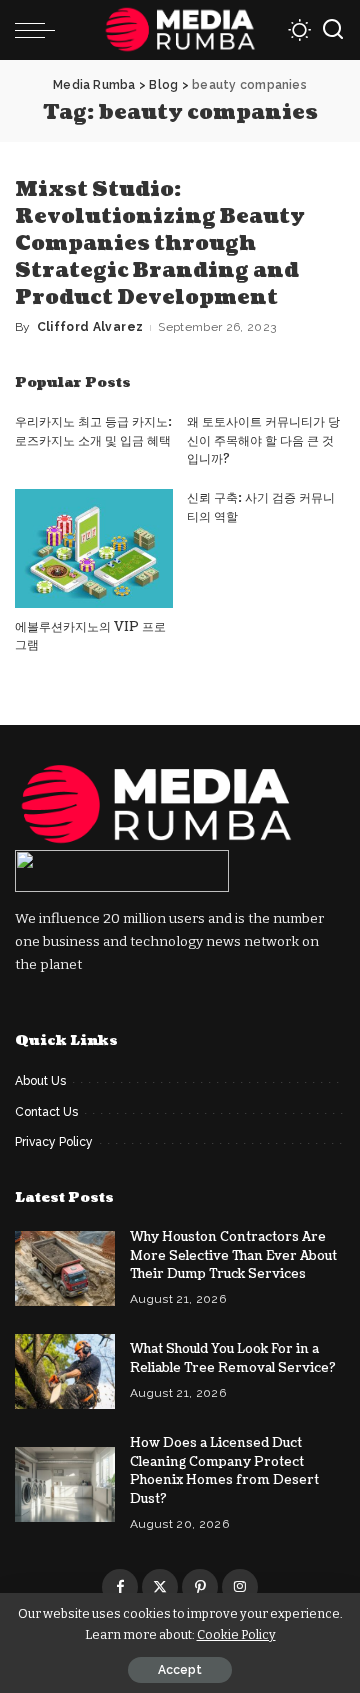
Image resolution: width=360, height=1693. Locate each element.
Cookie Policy (236, 1634)
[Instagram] (240, 1587)
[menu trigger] (40, 30)
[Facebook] (120, 1587)
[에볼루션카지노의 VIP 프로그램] (94, 548)
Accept (180, 1670)
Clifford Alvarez (90, 327)
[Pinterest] (200, 1587)
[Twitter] (160, 1587)
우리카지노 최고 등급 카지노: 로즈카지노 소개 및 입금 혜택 (93, 431)
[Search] (333, 30)
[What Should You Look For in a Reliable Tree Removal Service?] (65, 1371)
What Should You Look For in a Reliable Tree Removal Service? (233, 1358)
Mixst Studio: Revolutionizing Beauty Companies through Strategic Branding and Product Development (160, 244)
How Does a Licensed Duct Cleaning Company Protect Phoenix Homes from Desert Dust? (224, 1471)
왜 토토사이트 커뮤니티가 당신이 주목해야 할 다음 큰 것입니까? (263, 440)
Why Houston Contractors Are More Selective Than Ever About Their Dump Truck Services (233, 1255)
